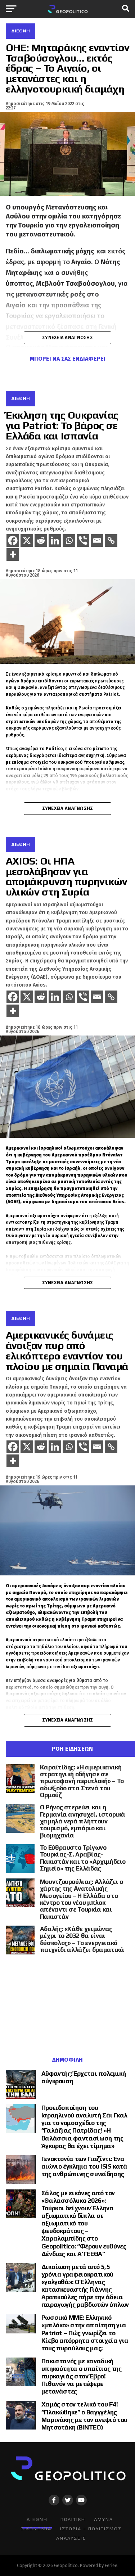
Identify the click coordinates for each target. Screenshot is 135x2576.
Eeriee (111, 2565)
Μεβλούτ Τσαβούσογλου (75, 284)
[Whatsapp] (69, 540)
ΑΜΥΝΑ (103, 2519)
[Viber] (83, 540)
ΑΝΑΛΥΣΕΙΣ (71, 2538)
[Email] (97, 540)
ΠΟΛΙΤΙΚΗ (73, 2519)
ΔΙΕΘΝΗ (37, 2519)
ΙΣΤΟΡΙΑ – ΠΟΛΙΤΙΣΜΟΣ (91, 2529)
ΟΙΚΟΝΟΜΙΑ (36, 2529)
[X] (27, 540)
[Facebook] (13, 540)
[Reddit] (41, 540)
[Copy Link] (111, 540)
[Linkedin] (55, 540)
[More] (13, 554)
